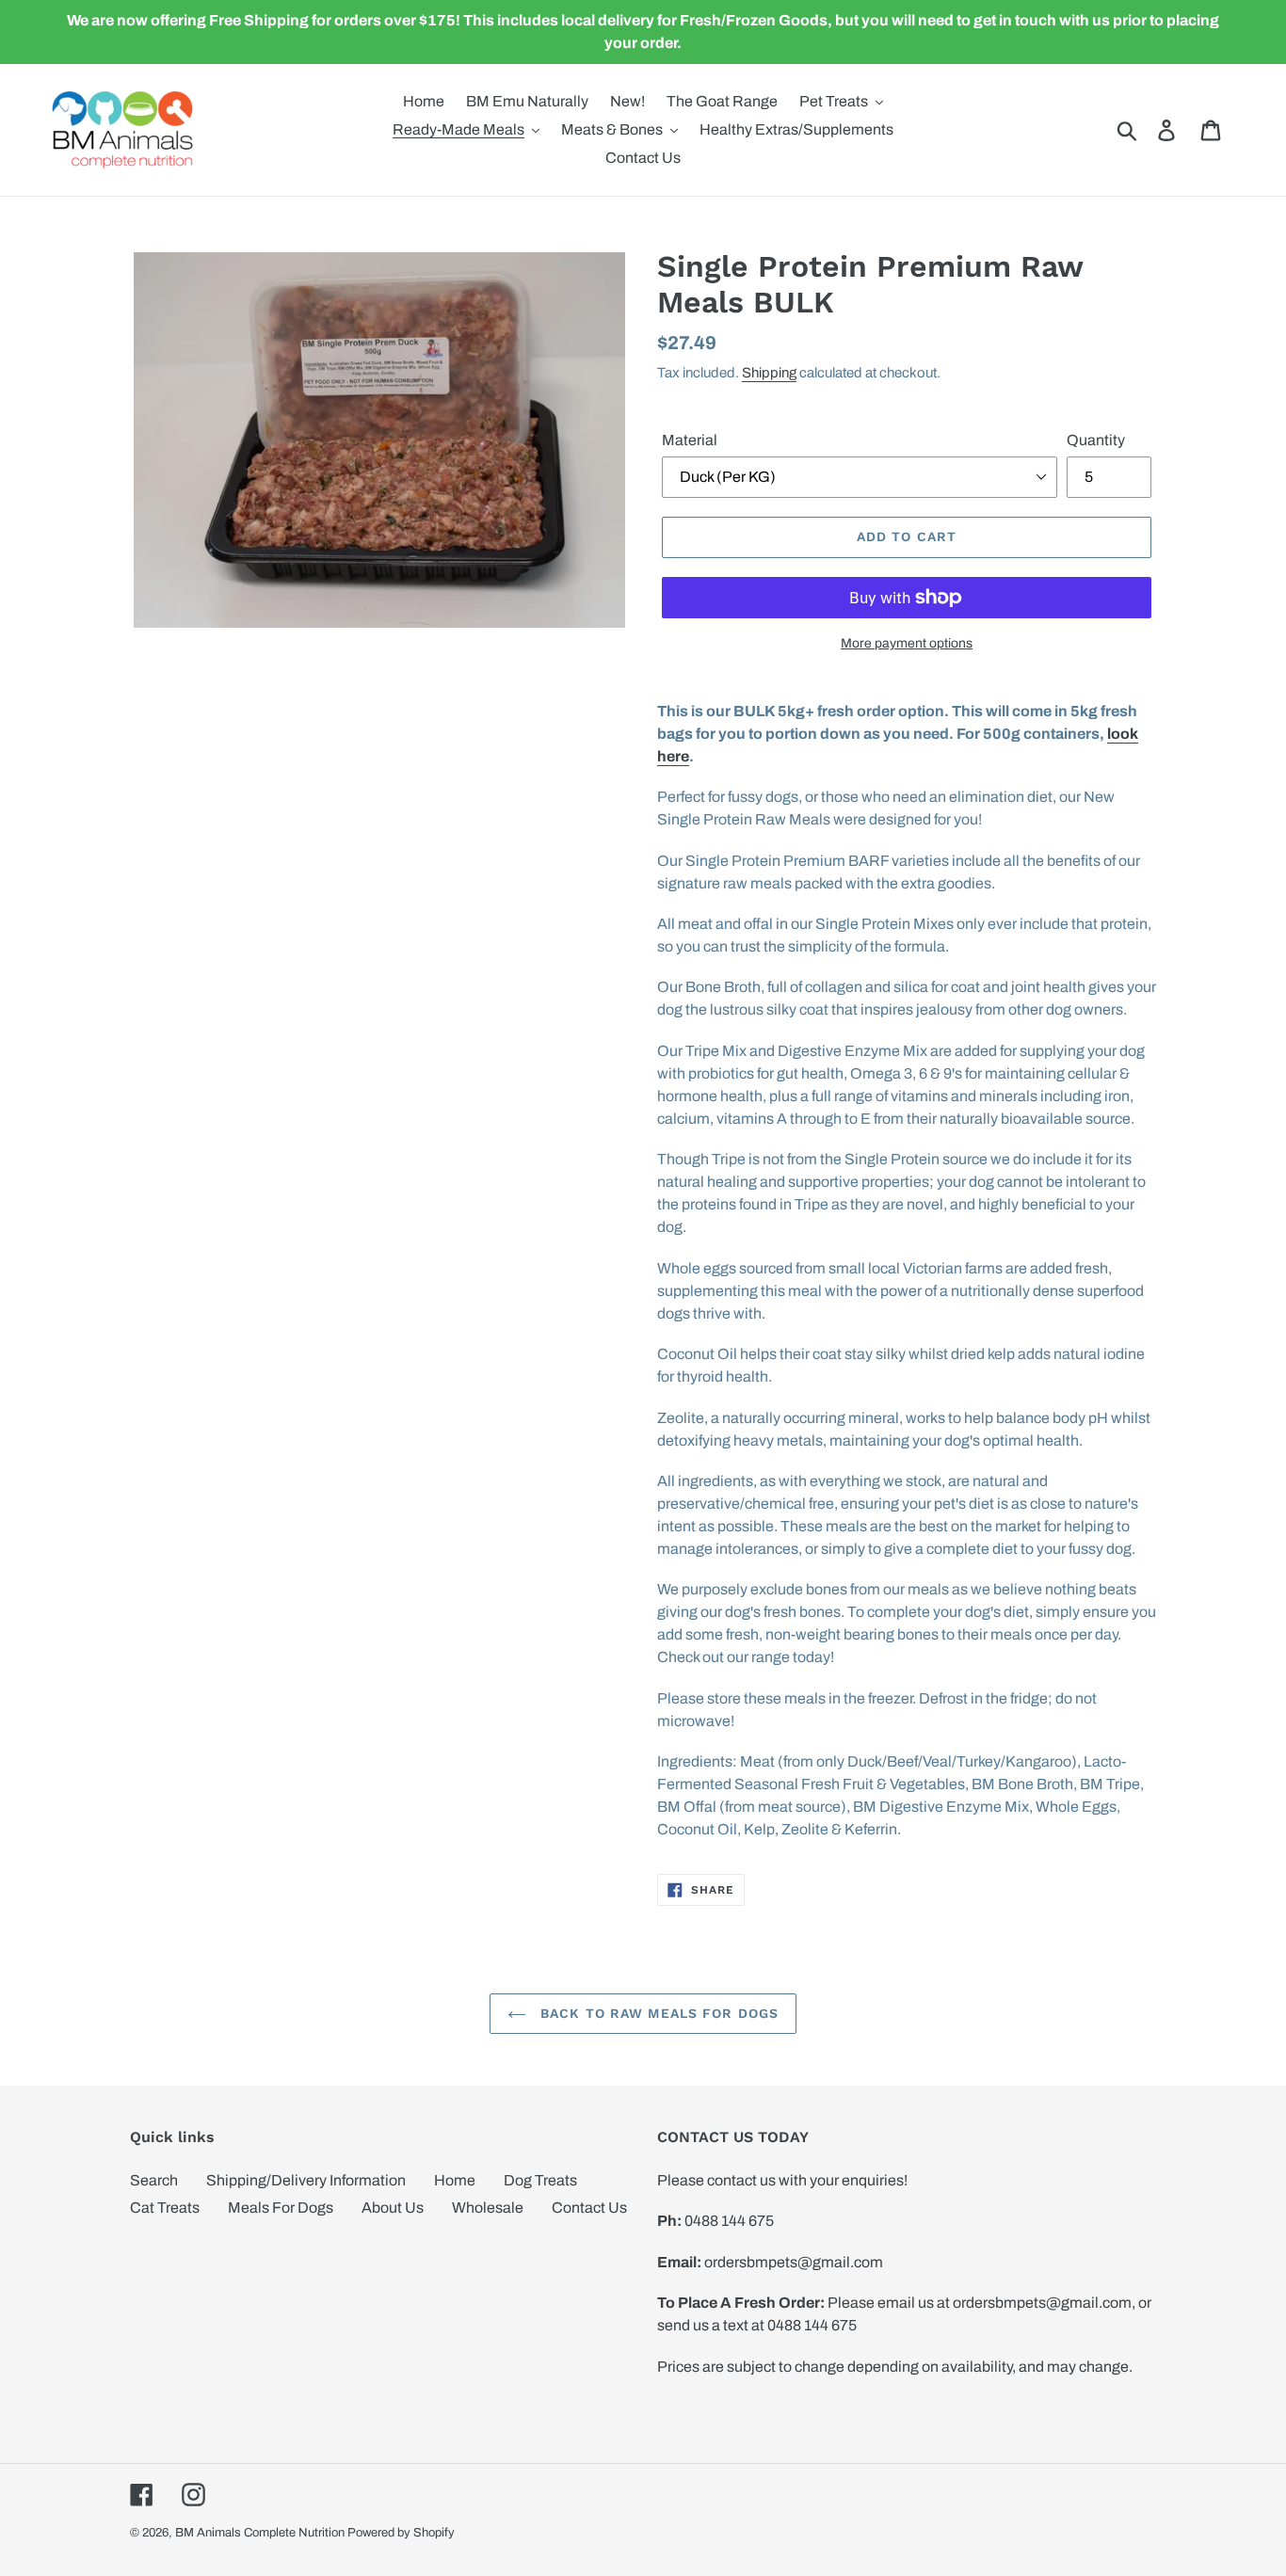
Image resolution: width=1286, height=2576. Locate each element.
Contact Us (589, 2208)
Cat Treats (165, 2208)
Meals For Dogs (281, 2208)
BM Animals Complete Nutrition (260, 2533)
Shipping (769, 373)
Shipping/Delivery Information (306, 2180)
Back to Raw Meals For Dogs (657, 2013)
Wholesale (488, 2208)
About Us (393, 2208)
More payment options (907, 643)
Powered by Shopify (401, 2533)
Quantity (1096, 440)
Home (455, 2180)
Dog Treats (540, 2180)
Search (154, 2180)
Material (690, 440)
